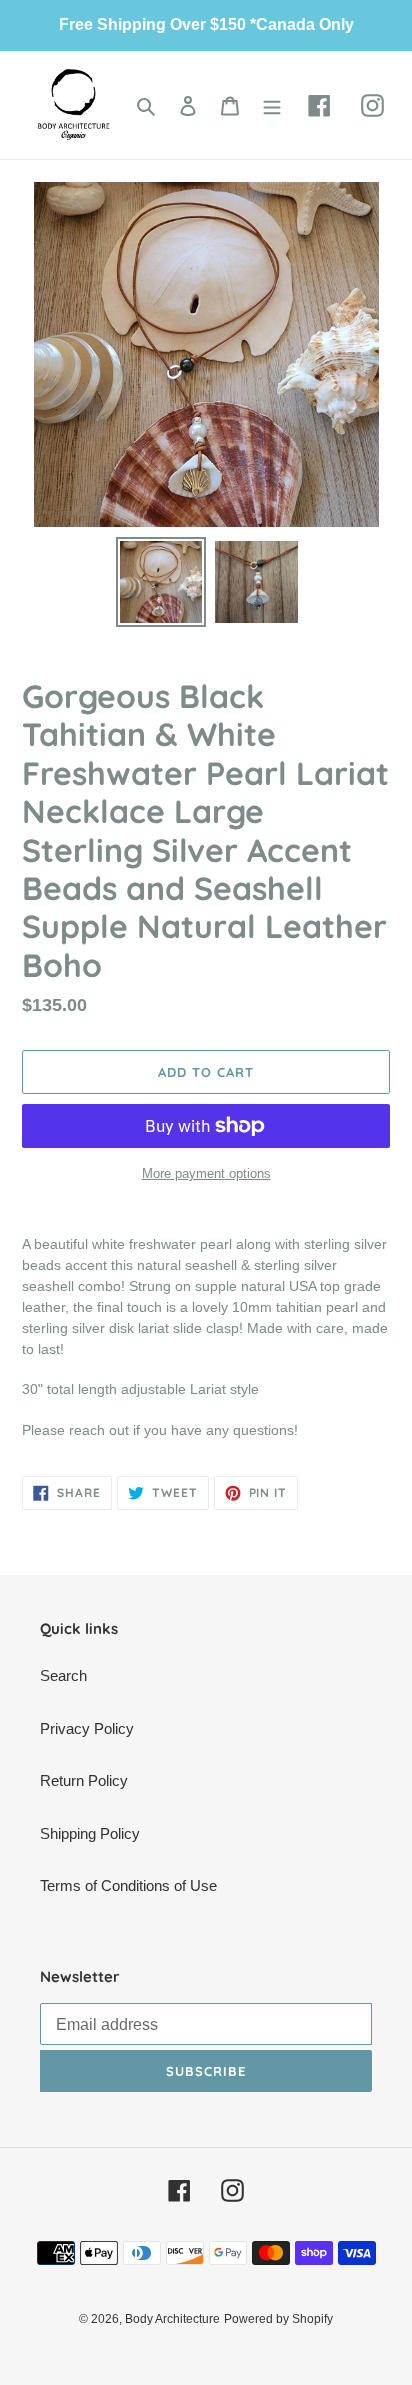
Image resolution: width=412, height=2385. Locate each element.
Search (63, 1675)
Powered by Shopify (278, 2319)
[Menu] (272, 105)
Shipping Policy (90, 1833)
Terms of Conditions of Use (128, 1885)
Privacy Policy (87, 1728)
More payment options (206, 1173)
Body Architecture (172, 2319)
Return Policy (84, 1780)
